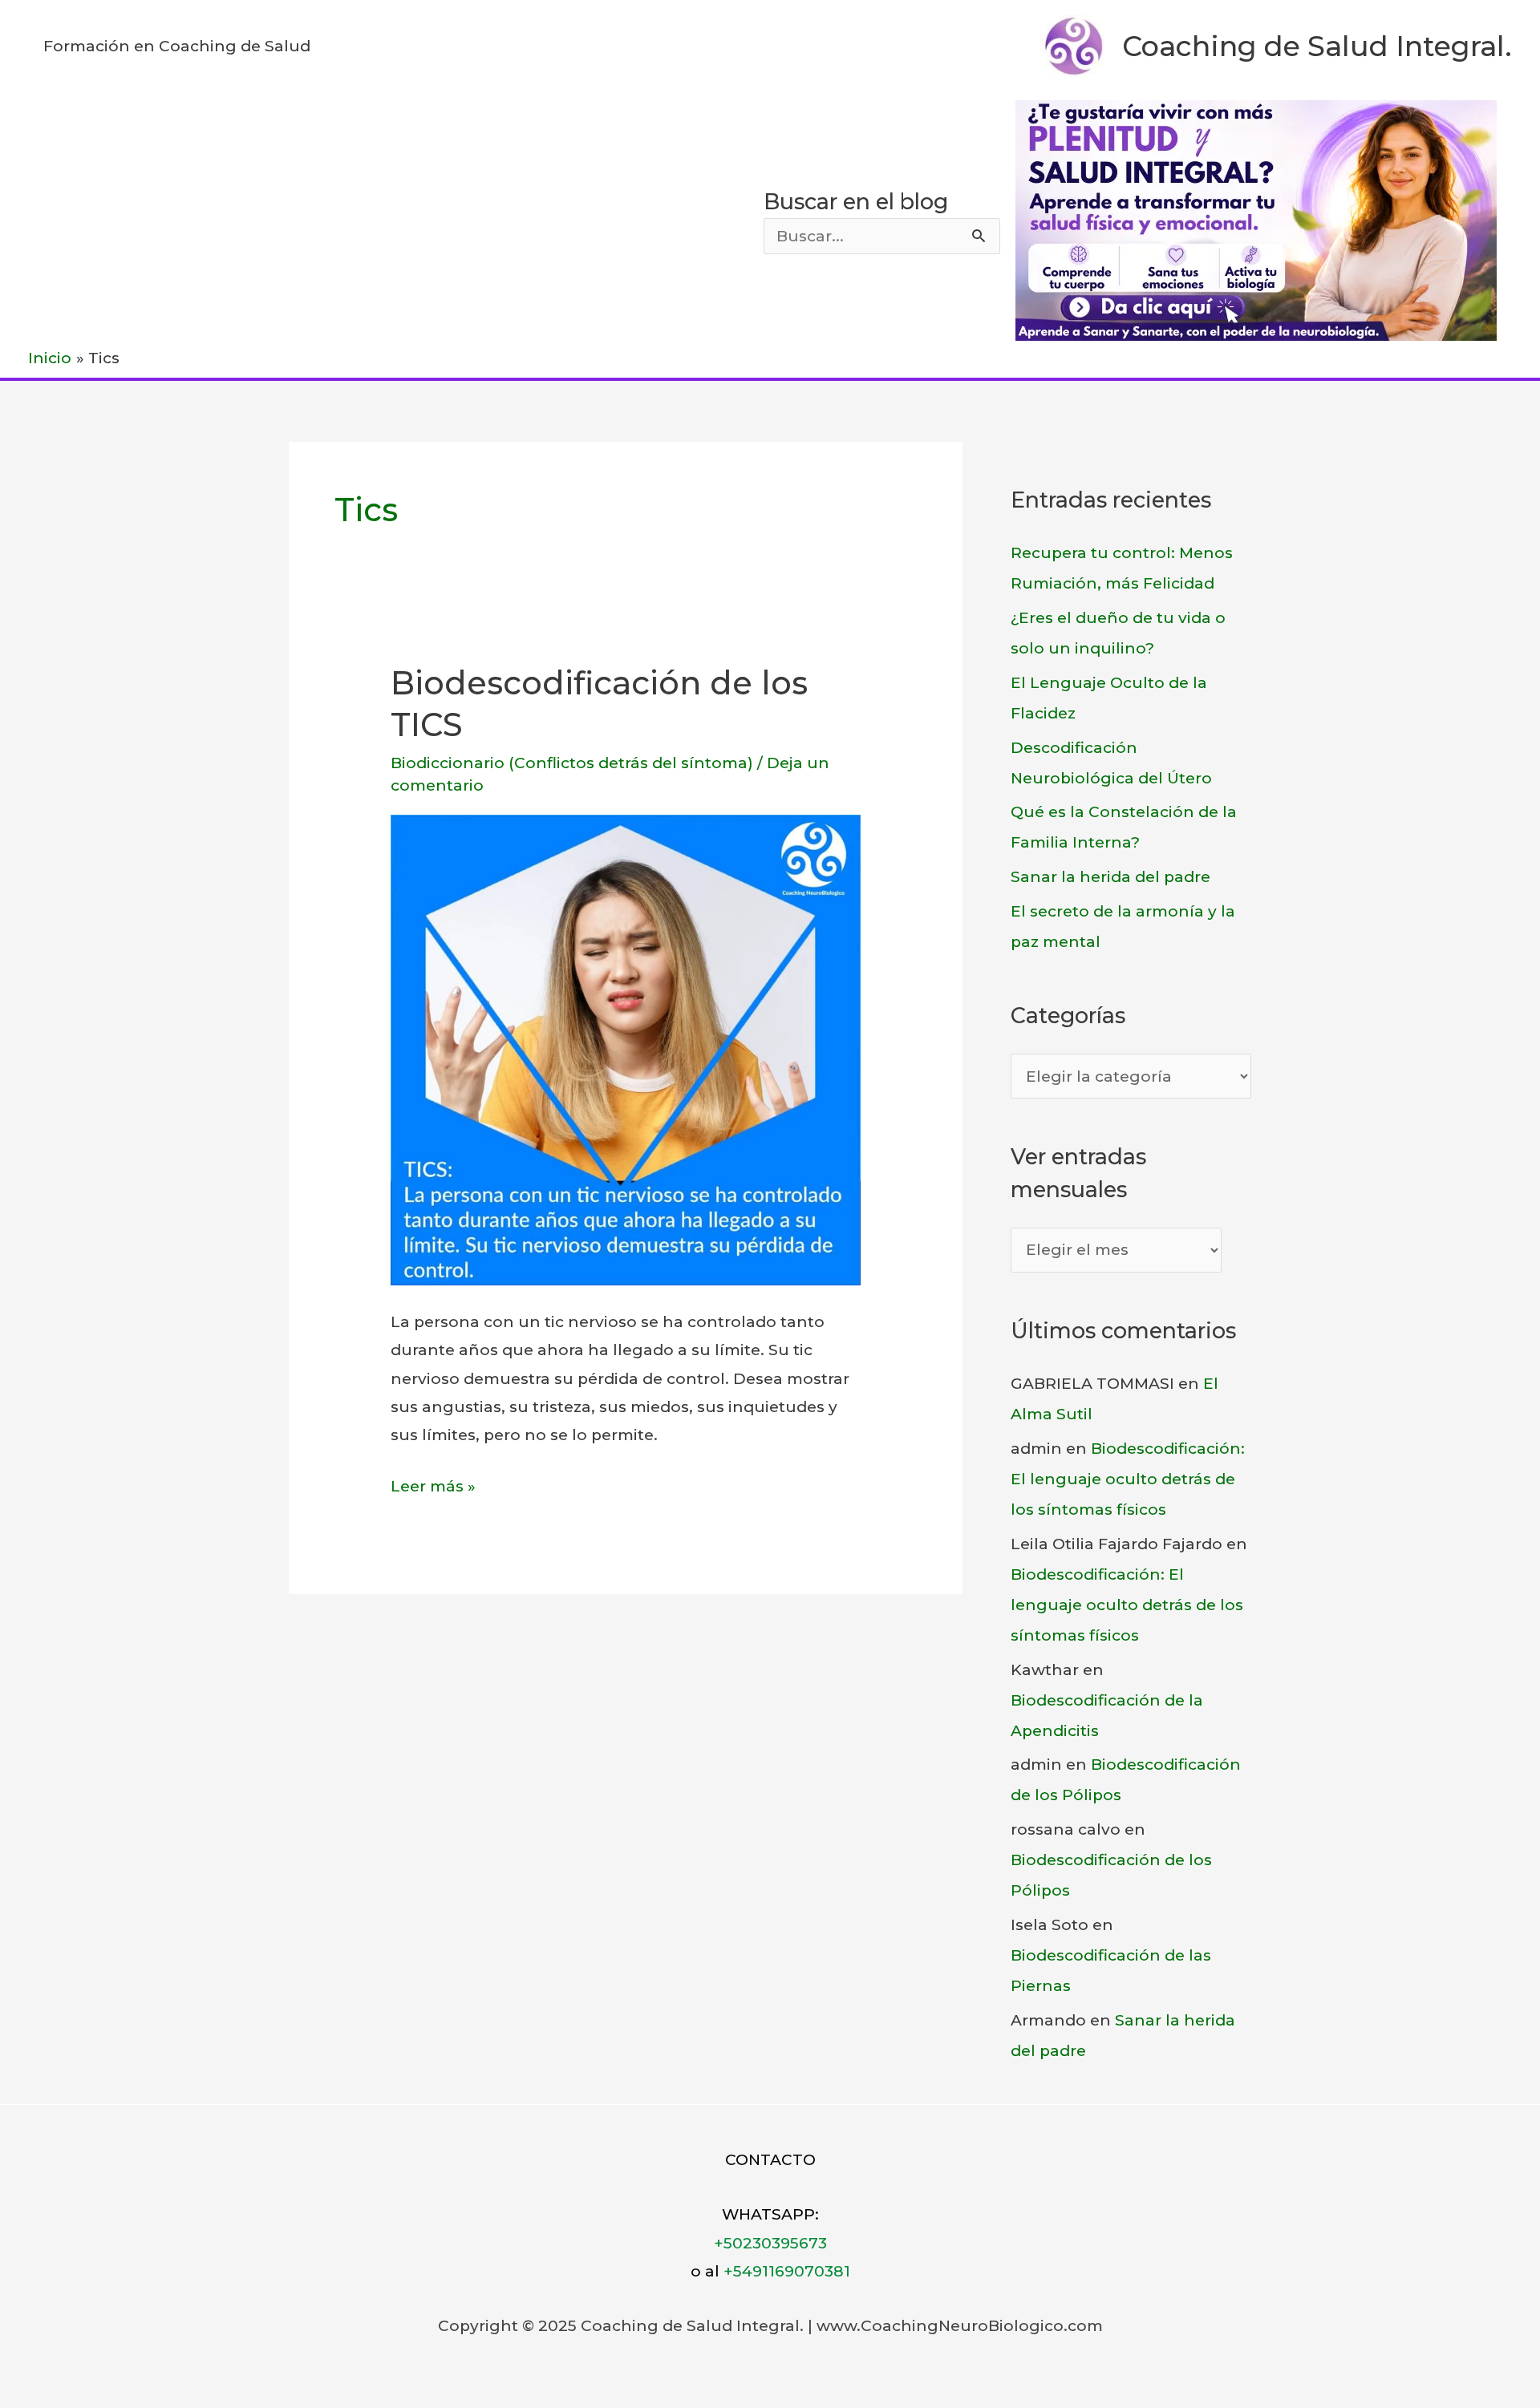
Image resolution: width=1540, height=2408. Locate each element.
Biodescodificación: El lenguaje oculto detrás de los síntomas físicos (1128, 1479)
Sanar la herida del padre (1110, 877)
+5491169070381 (787, 2271)
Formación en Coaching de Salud (177, 46)
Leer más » (433, 1488)
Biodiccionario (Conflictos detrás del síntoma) (572, 763)
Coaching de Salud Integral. (1317, 46)
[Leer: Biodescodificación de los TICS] (626, 1048)
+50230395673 (770, 2243)
